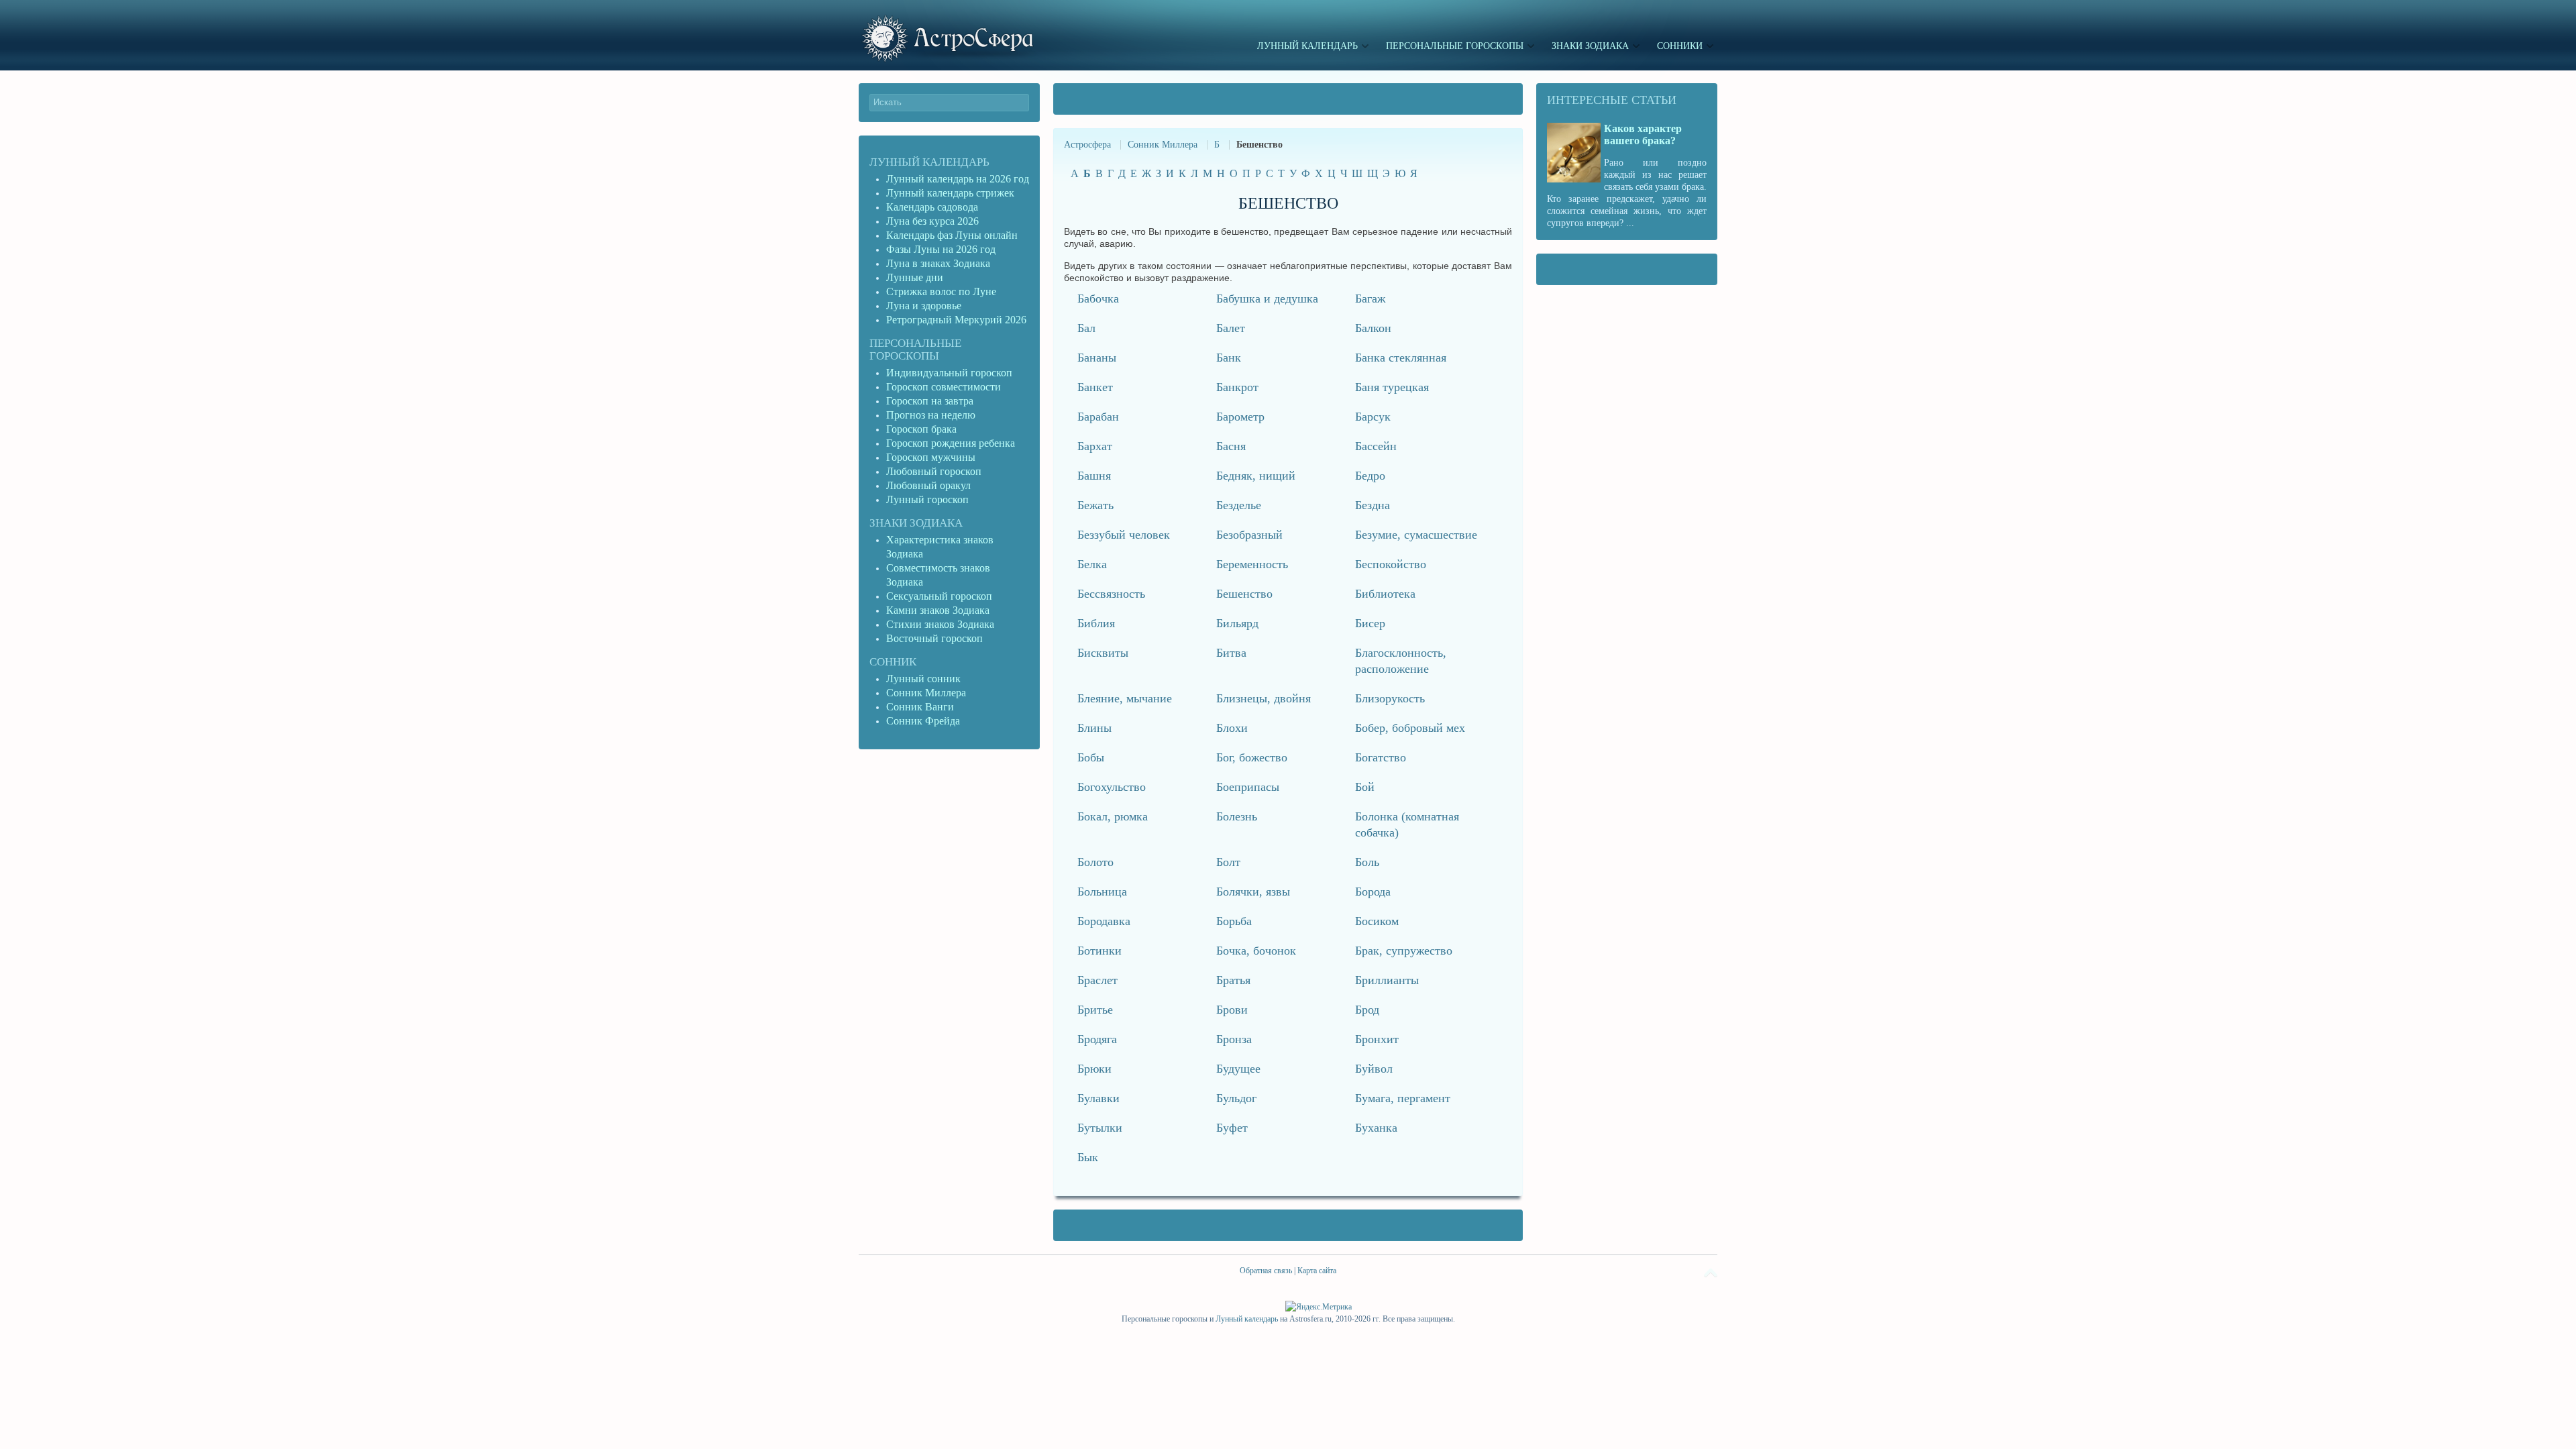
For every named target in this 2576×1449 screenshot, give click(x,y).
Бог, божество (1252, 757)
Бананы (1097, 358)
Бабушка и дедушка (1267, 299)
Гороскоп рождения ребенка (951, 443)
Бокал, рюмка (1113, 816)
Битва (1231, 653)
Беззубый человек (1124, 535)
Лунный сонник (923, 679)
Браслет (1097, 980)
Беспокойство (1391, 564)
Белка (1092, 564)
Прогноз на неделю (931, 415)
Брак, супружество (1404, 951)
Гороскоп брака (921, 429)
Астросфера (1087, 145)
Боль (1367, 862)
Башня (1094, 476)
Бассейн (1376, 446)
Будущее (1238, 1069)
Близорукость (1390, 698)
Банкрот (1237, 387)
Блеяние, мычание (1125, 698)
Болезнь (1237, 816)
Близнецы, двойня (1264, 698)
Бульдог (1236, 1098)
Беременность (1252, 564)
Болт (1228, 862)
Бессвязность (1111, 594)
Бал (1086, 328)
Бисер (1370, 623)
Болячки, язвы (1253, 892)
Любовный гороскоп (934, 471)
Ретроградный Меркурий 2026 (958, 320)
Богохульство (1112, 787)
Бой (1365, 787)
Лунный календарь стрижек (950, 193)
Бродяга (1097, 1039)
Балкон (1373, 328)
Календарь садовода (932, 207)
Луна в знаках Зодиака (938, 263)
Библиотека (1385, 594)
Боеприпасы (1248, 787)
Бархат (1095, 446)
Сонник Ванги (920, 707)
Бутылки (1100, 1128)
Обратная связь (1266, 1271)
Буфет (1232, 1128)
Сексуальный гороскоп (939, 596)
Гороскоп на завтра (930, 401)
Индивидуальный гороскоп (949, 373)
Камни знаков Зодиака (938, 610)
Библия (1096, 623)
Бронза (1234, 1039)
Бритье (1095, 1010)
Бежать (1095, 505)
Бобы (1091, 757)
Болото (1095, 862)
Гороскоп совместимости (944, 387)
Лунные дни (915, 277)
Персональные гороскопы (915, 350)
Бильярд (1237, 623)
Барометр (1240, 417)
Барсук (1373, 417)
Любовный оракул (928, 485)
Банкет (1095, 387)
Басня (1231, 446)
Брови (1232, 1010)
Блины (1094, 728)
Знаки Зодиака (916, 523)
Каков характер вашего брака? (1643, 135)
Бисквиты (1103, 653)
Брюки (1094, 1069)
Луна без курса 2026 (932, 221)
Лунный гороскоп (927, 499)
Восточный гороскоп (934, 638)
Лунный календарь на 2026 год (958, 179)
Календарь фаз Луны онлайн (952, 235)
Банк (1229, 358)
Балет (1231, 328)
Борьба (1234, 921)
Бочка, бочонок (1256, 951)
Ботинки (1099, 951)
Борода (1373, 892)
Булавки (1098, 1098)
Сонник (893, 662)
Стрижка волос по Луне (941, 291)
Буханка (1376, 1128)
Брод (1367, 1010)
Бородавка (1104, 921)
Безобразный (1249, 535)
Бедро (1370, 476)
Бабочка (1098, 299)
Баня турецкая (1392, 387)
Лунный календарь (929, 162)
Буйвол (1374, 1069)
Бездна (1373, 505)
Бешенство (1244, 594)
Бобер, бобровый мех (1410, 728)
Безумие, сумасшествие (1416, 535)
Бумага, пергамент (1403, 1098)
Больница (1102, 892)
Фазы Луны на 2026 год (941, 249)
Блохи (1232, 728)
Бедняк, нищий (1256, 476)
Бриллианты (1387, 980)
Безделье (1239, 505)
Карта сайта (1317, 1271)
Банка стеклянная (1401, 358)
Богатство (1381, 757)
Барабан (1098, 417)
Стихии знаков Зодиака (940, 624)
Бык (1088, 1157)
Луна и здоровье (924, 306)
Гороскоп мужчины (931, 457)
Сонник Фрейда (923, 721)
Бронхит (1377, 1039)
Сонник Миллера (1163, 145)
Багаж (1370, 299)
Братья (1233, 980)
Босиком (1377, 921)
